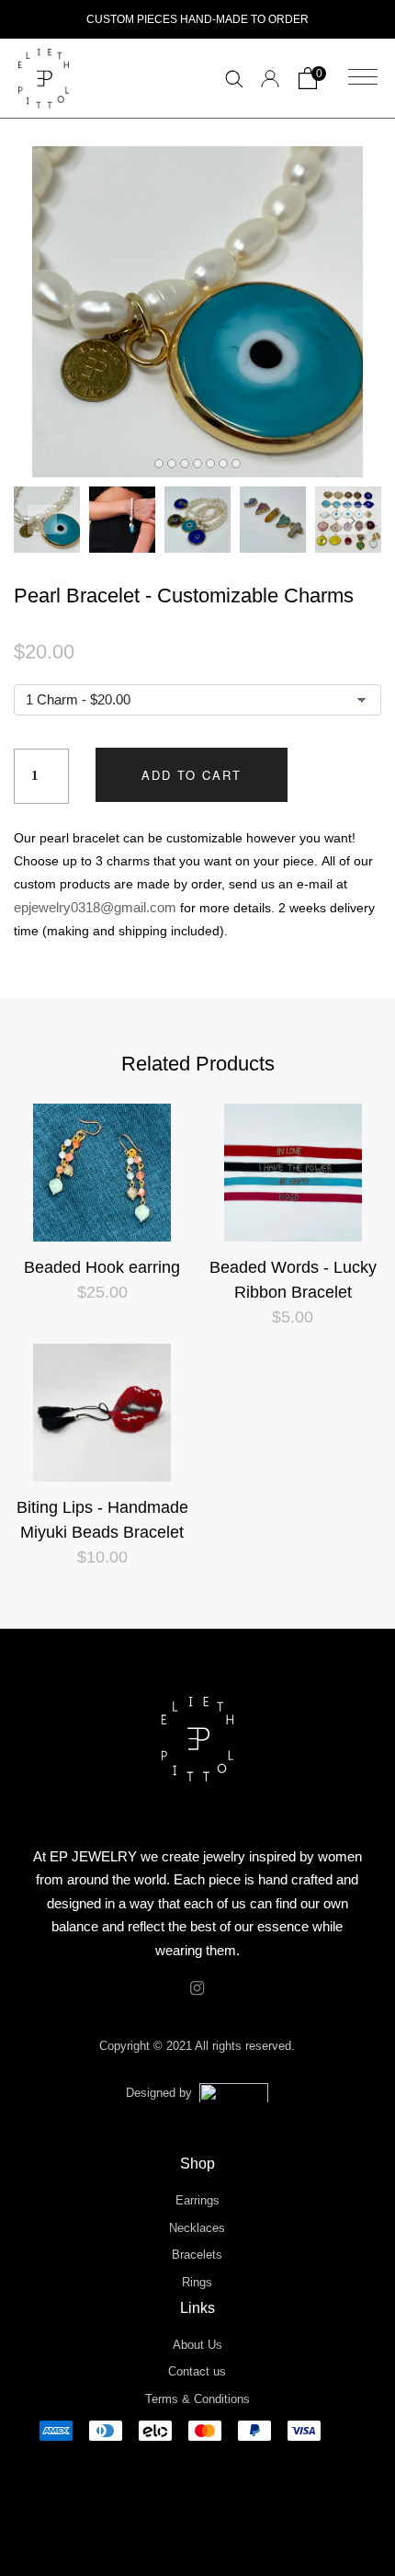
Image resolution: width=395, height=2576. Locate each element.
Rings (197, 2282)
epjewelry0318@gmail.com (95, 907)
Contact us (197, 2371)
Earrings (197, 2200)
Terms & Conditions (197, 2399)
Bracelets (197, 2255)
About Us (197, 2345)
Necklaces (197, 2228)
